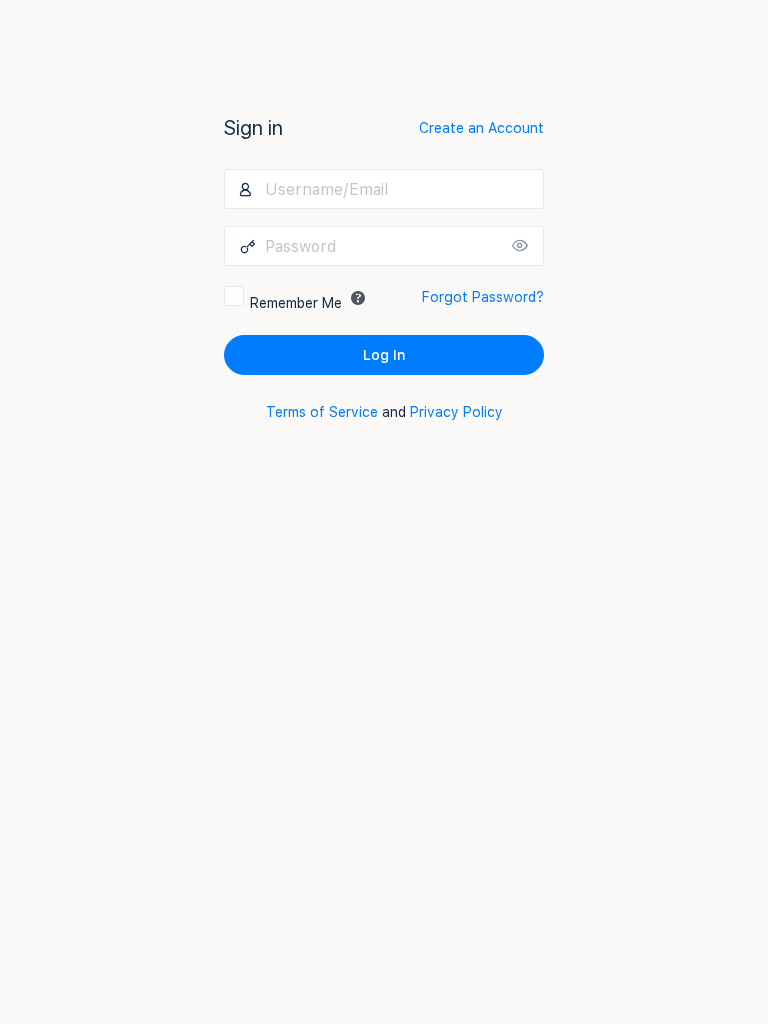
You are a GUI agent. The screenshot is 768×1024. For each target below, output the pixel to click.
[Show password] (524, 246)
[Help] (358, 298)
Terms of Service (322, 412)
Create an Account (481, 128)
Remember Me (296, 303)
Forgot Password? (483, 297)
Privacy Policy (456, 412)
